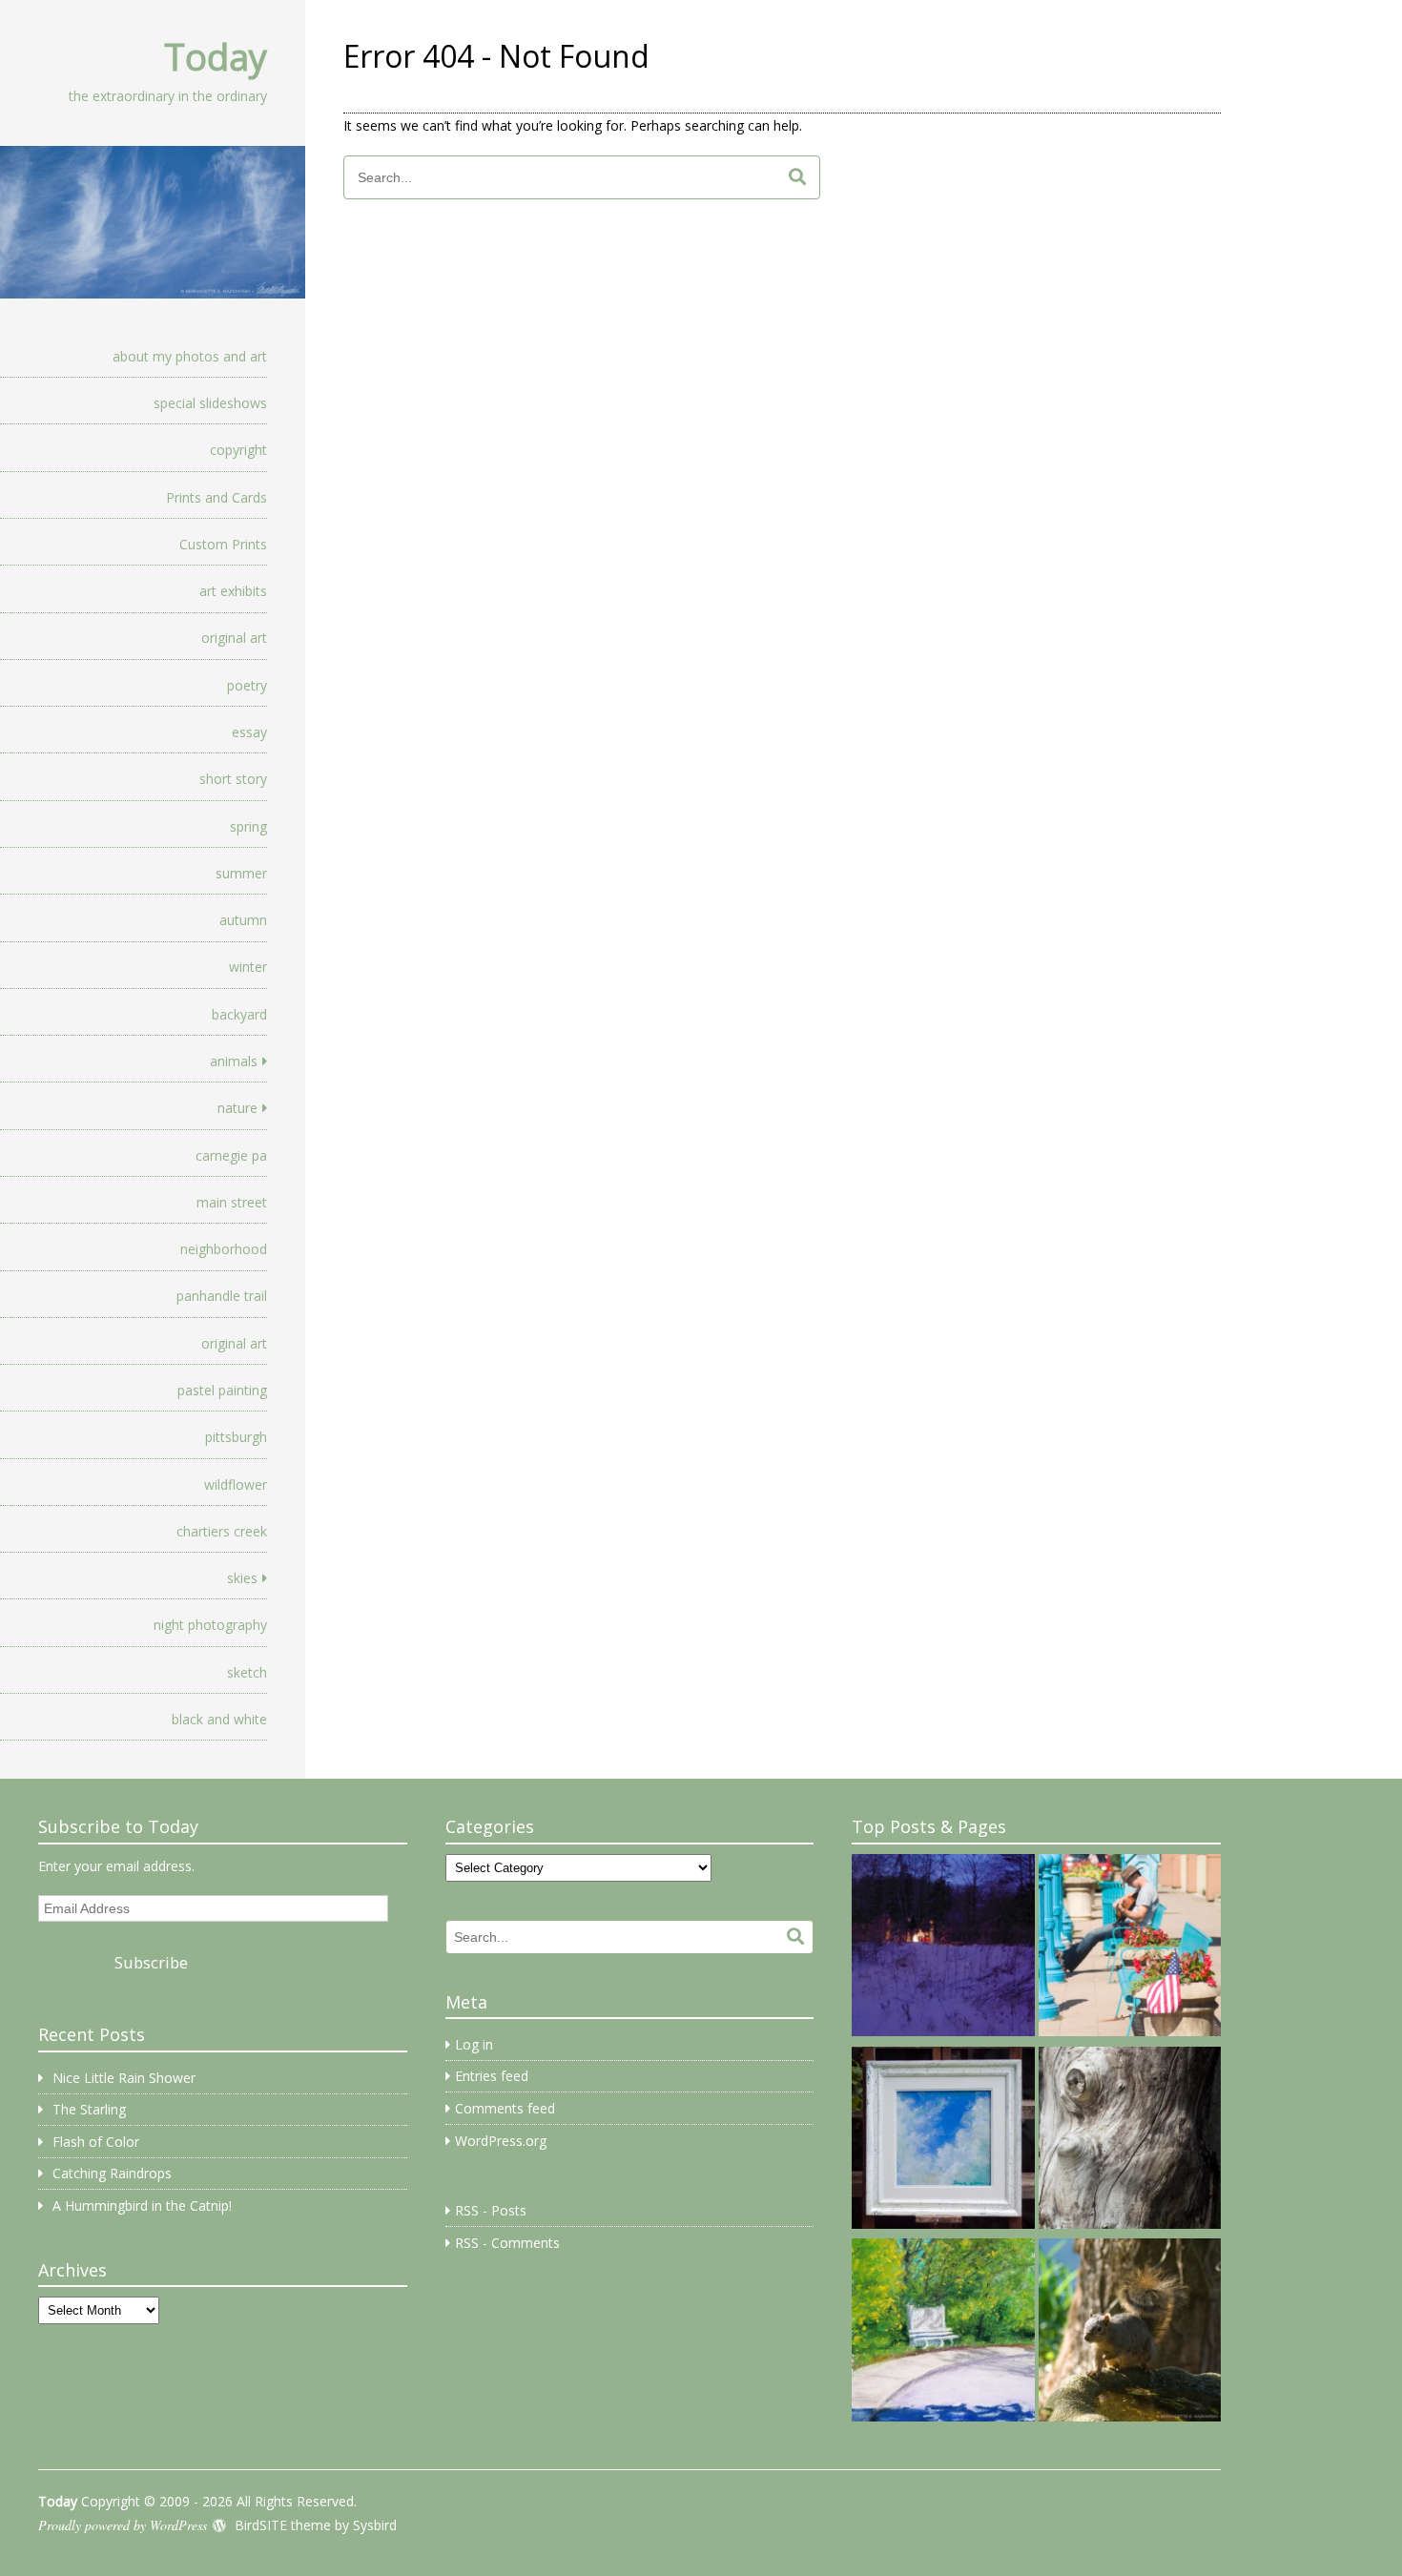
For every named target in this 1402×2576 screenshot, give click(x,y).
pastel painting (222, 1390)
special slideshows (210, 403)
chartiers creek (222, 1531)
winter (248, 967)
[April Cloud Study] (943, 2141)
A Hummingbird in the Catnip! (142, 2205)
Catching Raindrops (112, 2173)
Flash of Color (96, 2142)
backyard (239, 1014)
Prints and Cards (216, 497)
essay (249, 732)
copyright (238, 450)
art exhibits (233, 591)
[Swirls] (1130, 2141)
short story (233, 779)
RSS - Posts (491, 2210)
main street (232, 1202)
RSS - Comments (507, 2243)
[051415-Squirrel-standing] (1130, 2333)
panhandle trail (222, 1296)
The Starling (89, 2109)
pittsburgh (236, 1437)
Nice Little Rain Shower (124, 2078)
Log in (474, 2044)
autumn (243, 920)
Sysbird (375, 2525)
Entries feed (492, 2076)
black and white (219, 1719)
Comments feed (505, 2108)
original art (234, 638)
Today (216, 56)
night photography (210, 1625)
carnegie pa (231, 1155)
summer (241, 873)
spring (248, 826)
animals (234, 1061)
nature (237, 1108)
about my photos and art (190, 356)
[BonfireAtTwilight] (943, 1948)
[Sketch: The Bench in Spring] (943, 2333)
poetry (247, 685)
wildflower (236, 1484)
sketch (247, 1672)
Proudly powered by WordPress (123, 2525)
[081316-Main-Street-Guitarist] (1130, 1948)
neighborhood (224, 1249)
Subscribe (151, 1962)
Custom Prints (223, 544)
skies (242, 1578)
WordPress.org (501, 2141)
